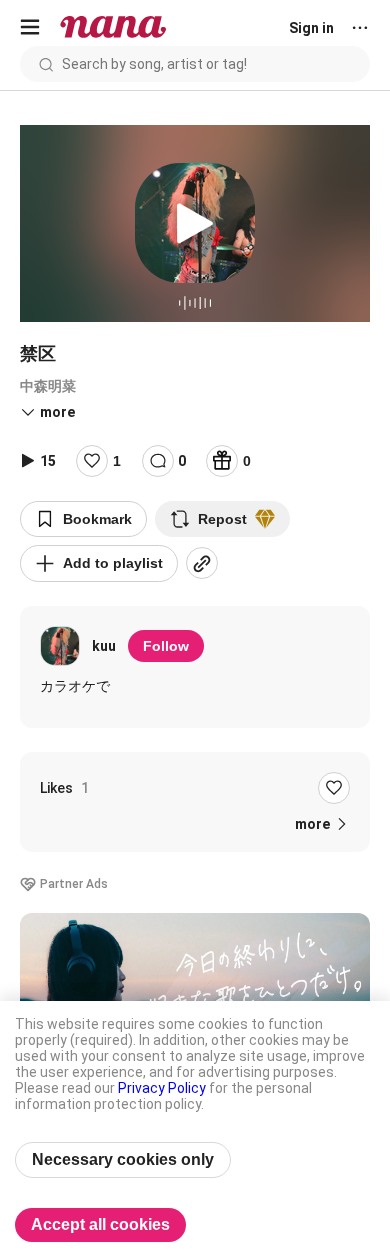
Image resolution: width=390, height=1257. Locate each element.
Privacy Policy (162, 1088)
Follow (166, 646)
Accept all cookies (100, 1224)
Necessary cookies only (123, 1159)
